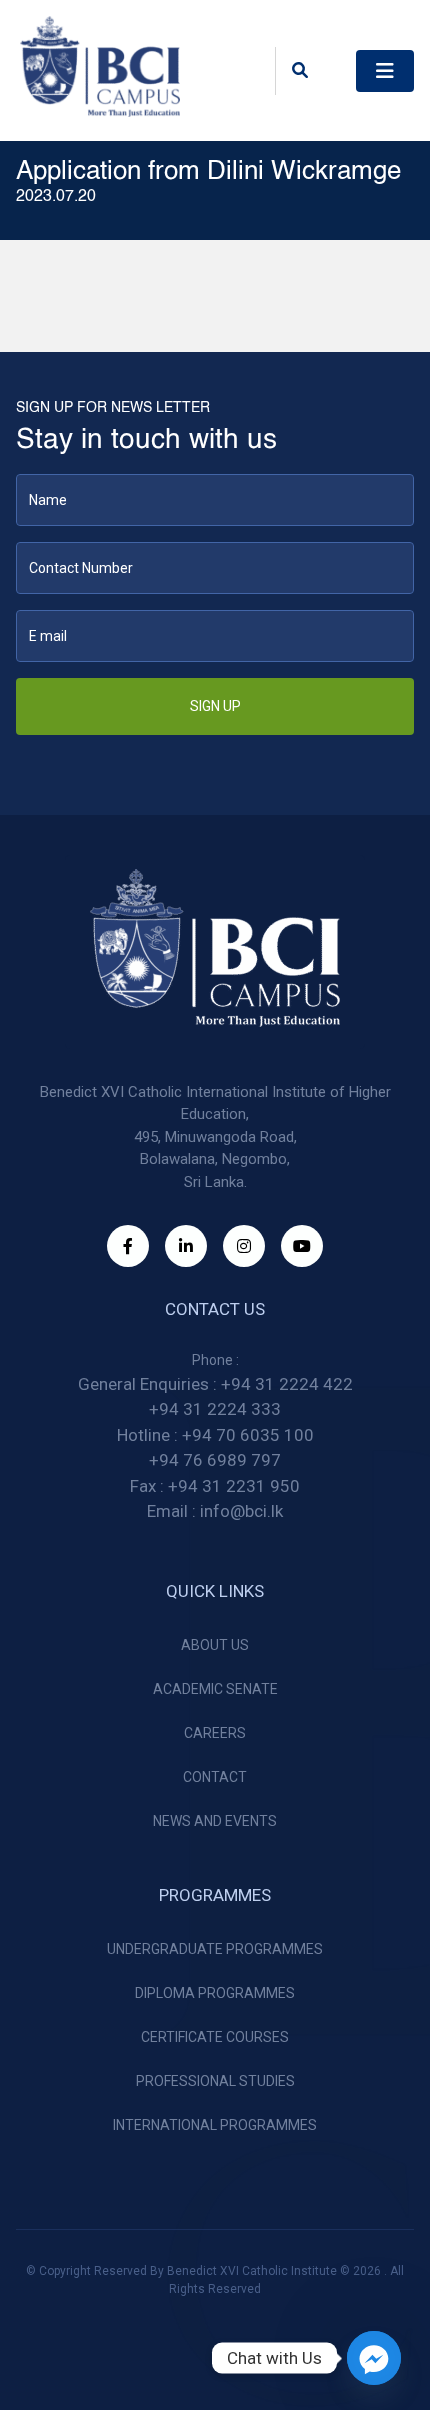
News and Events (215, 1821)
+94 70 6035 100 (248, 1435)
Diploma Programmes (215, 1993)
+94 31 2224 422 (287, 1384)
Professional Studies (215, 2081)
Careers (215, 1733)
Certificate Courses (215, 2037)
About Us (215, 1645)
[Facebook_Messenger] (374, 2358)
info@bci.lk (241, 1511)
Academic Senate (215, 1689)
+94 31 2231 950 (234, 1486)
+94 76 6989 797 (215, 1460)
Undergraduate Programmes (215, 1949)
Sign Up (215, 706)
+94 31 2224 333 (215, 1409)
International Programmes (215, 2125)
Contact (215, 1777)
